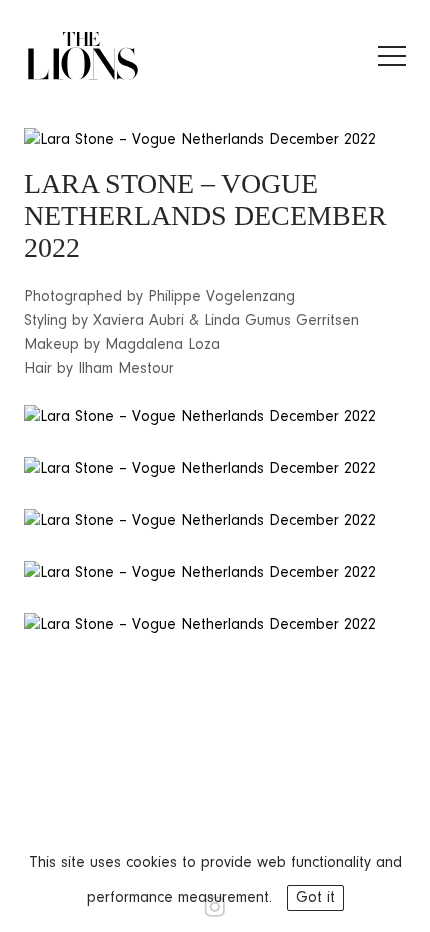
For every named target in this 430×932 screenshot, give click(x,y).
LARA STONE (109, 183)
